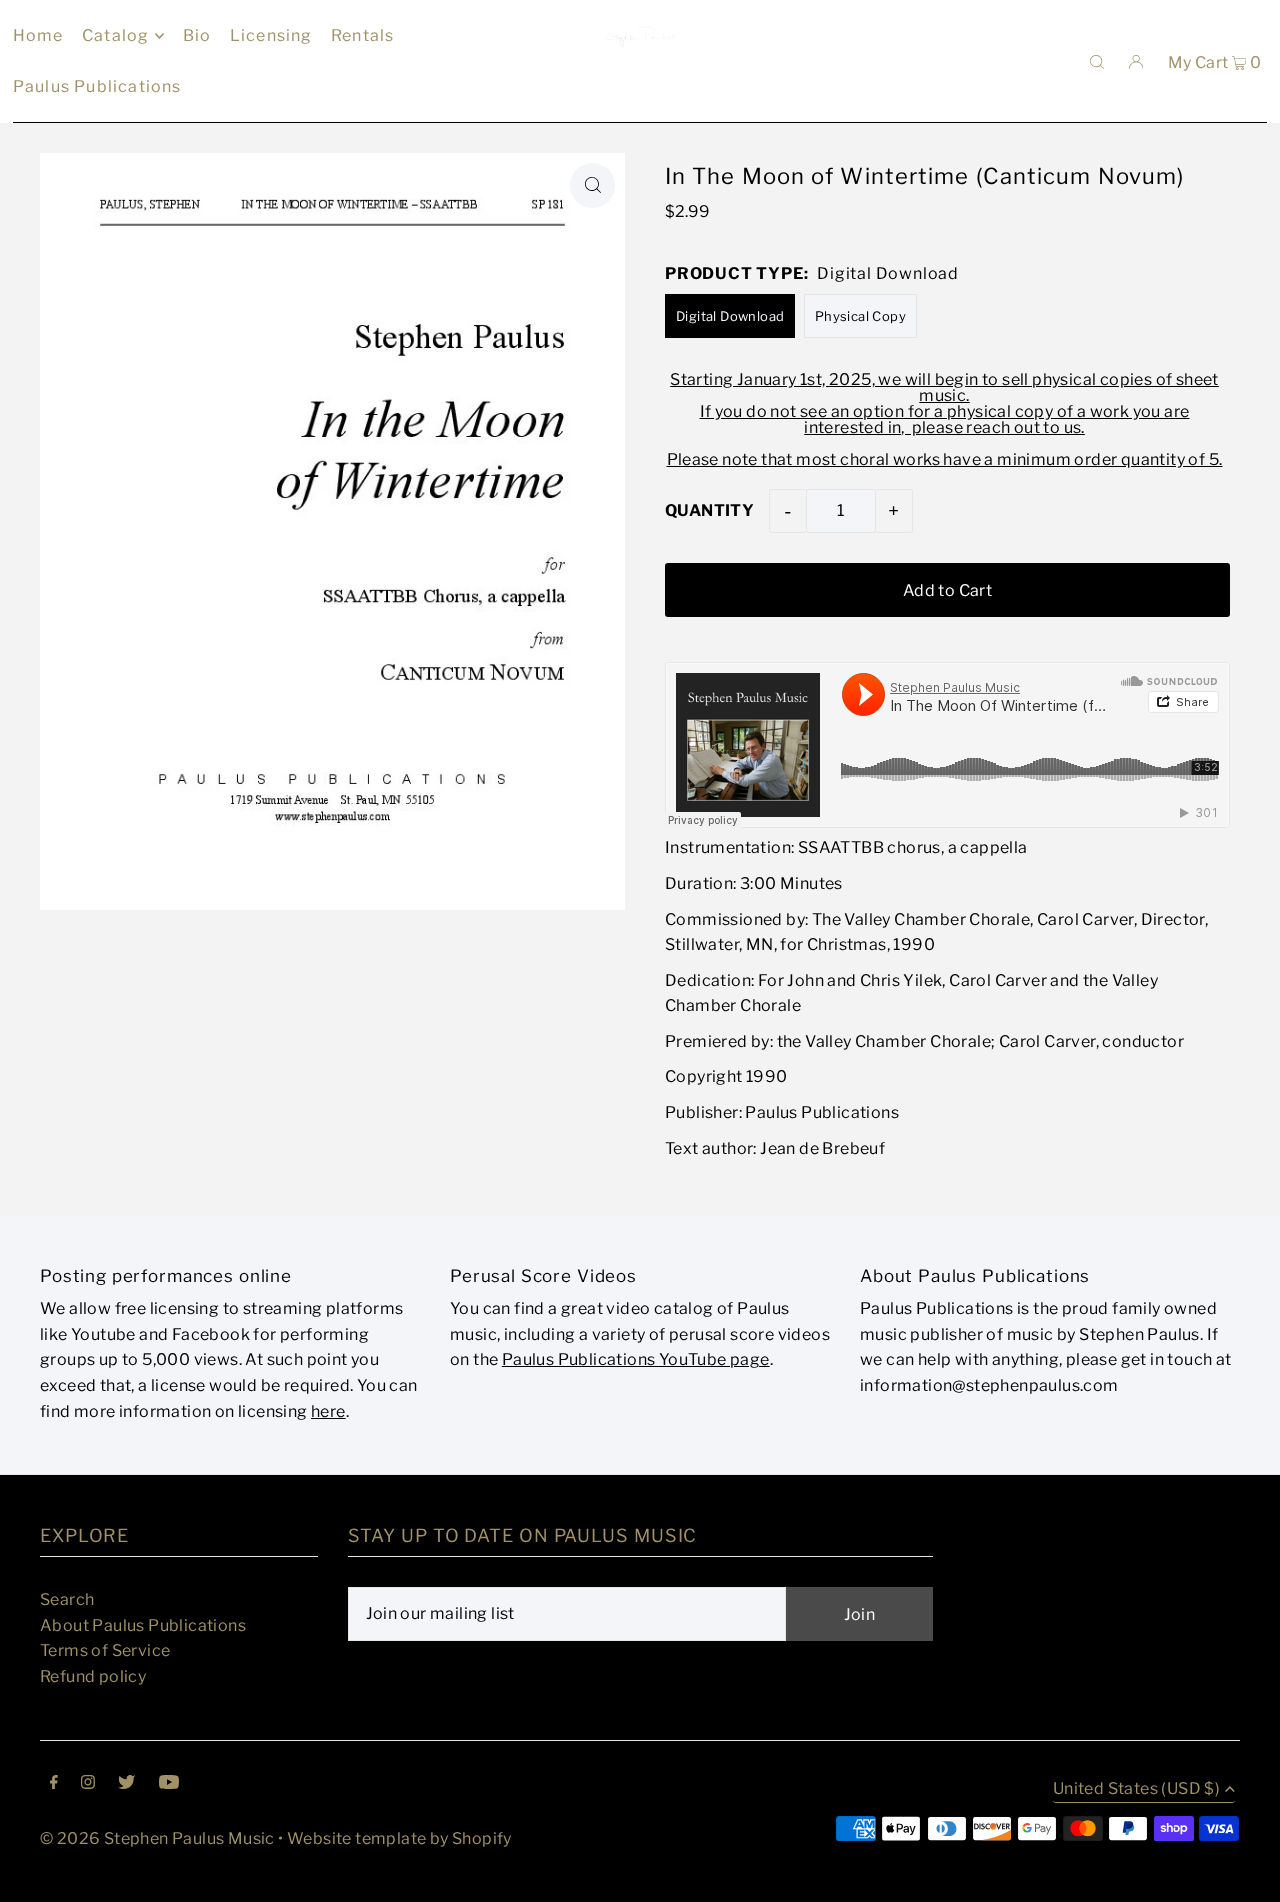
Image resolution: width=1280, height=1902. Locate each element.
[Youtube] (169, 1784)
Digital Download (730, 316)
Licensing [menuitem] (271, 35)
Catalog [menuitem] (115, 35)
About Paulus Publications (143, 1625)
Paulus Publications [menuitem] (97, 86)
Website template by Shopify (399, 1838)
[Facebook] (54, 1784)
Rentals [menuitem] (362, 35)
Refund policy (93, 1676)
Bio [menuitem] (197, 35)
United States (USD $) (1136, 1789)
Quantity (709, 510)
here (328, 1411)
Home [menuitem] (38, 35)
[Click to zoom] (592, 185)
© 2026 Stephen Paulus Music (157, 1838)
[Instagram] (88, 1784)
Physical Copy (860, 316)
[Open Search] (1097, 61)
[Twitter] (126, 1784)
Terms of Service (105, 1650)
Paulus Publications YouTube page (636, 1359)
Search (67, 1599)
